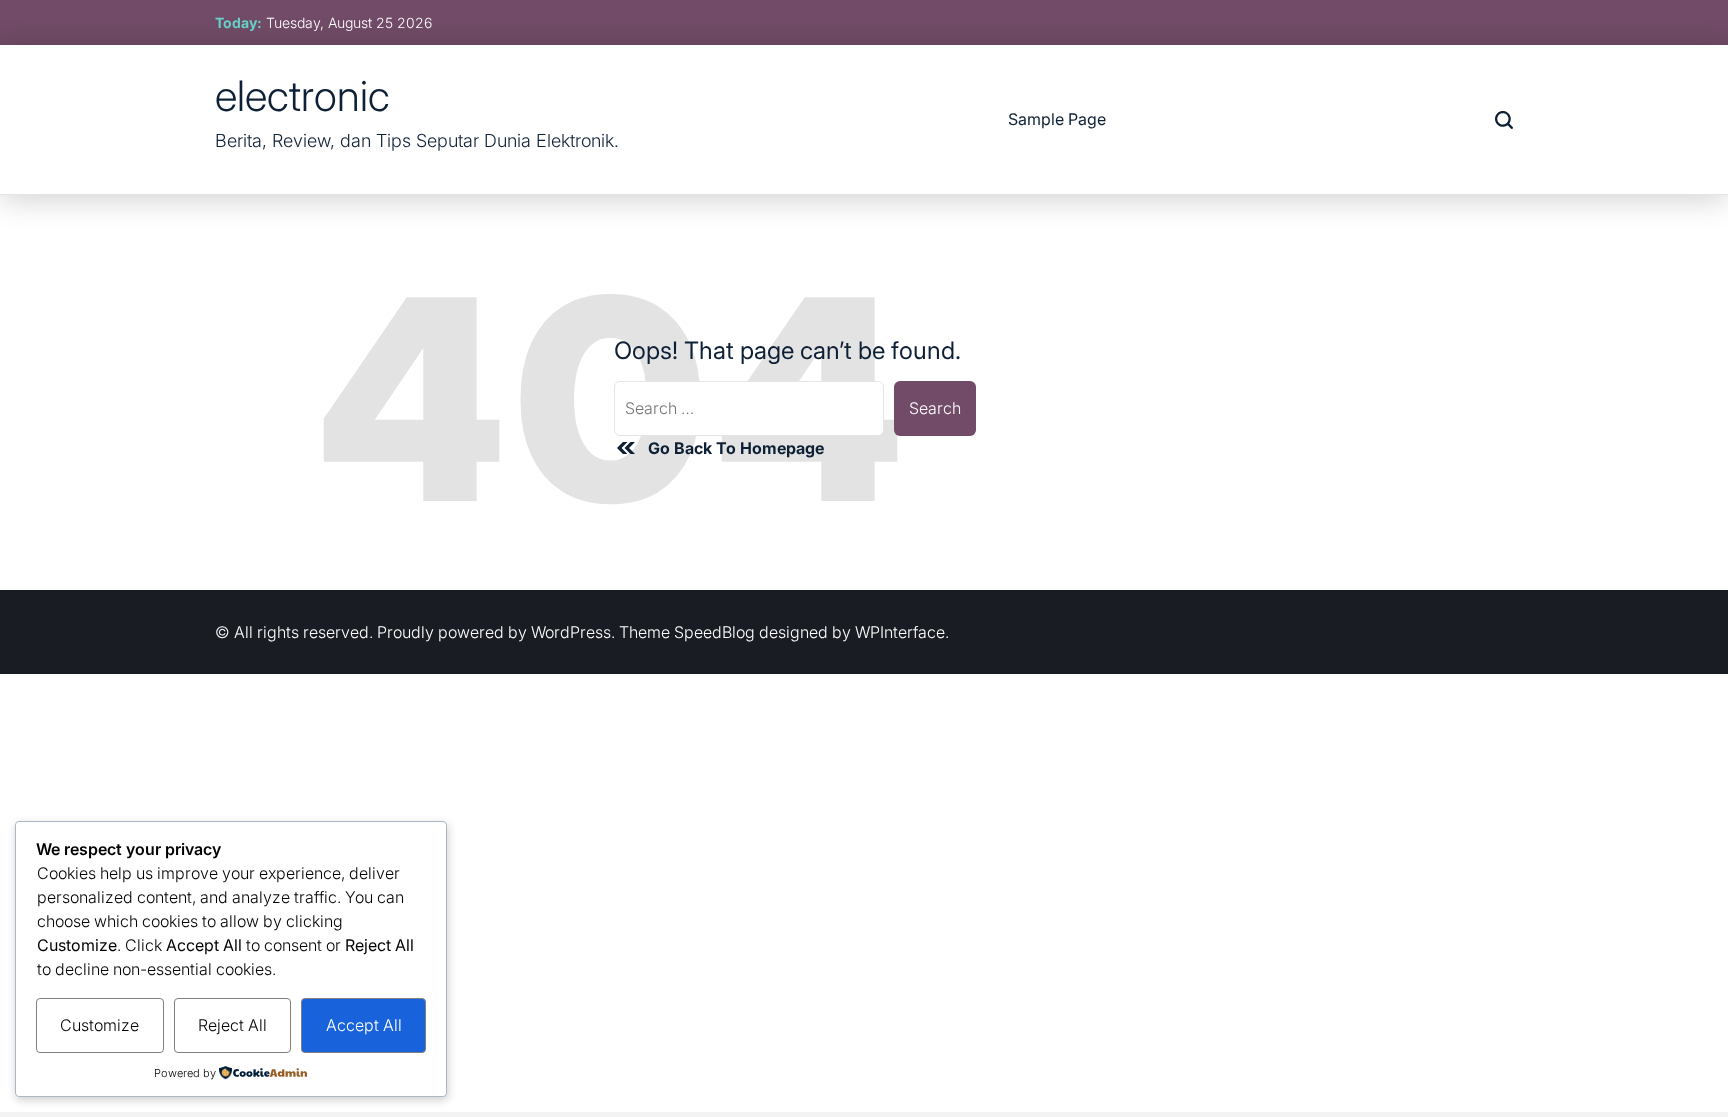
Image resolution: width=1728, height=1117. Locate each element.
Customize (99, 1025)
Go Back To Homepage (736, 448)
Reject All (232, 1025)
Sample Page (1057, 119)
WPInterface (900, 632)
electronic (302, 96)
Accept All (364, 1025)
